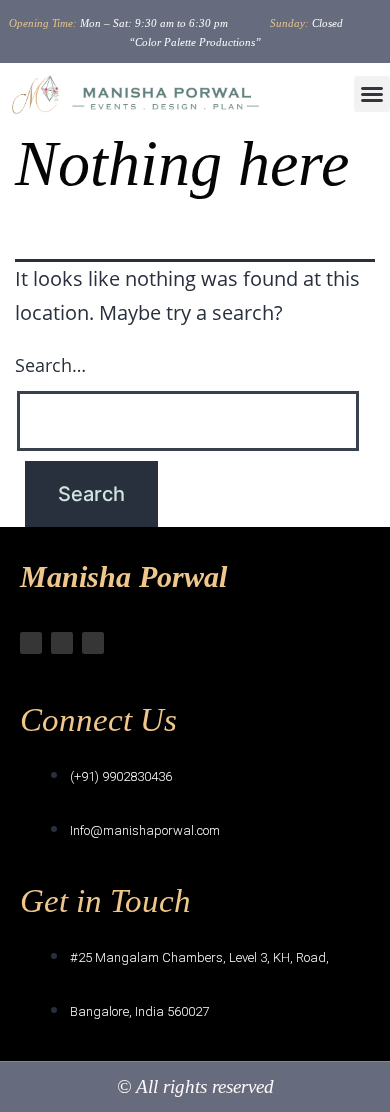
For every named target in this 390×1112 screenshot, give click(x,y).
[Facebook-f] (62, 643)
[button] (372, 94)
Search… (50, 365)
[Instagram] (31, 643)
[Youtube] (93, 643)
